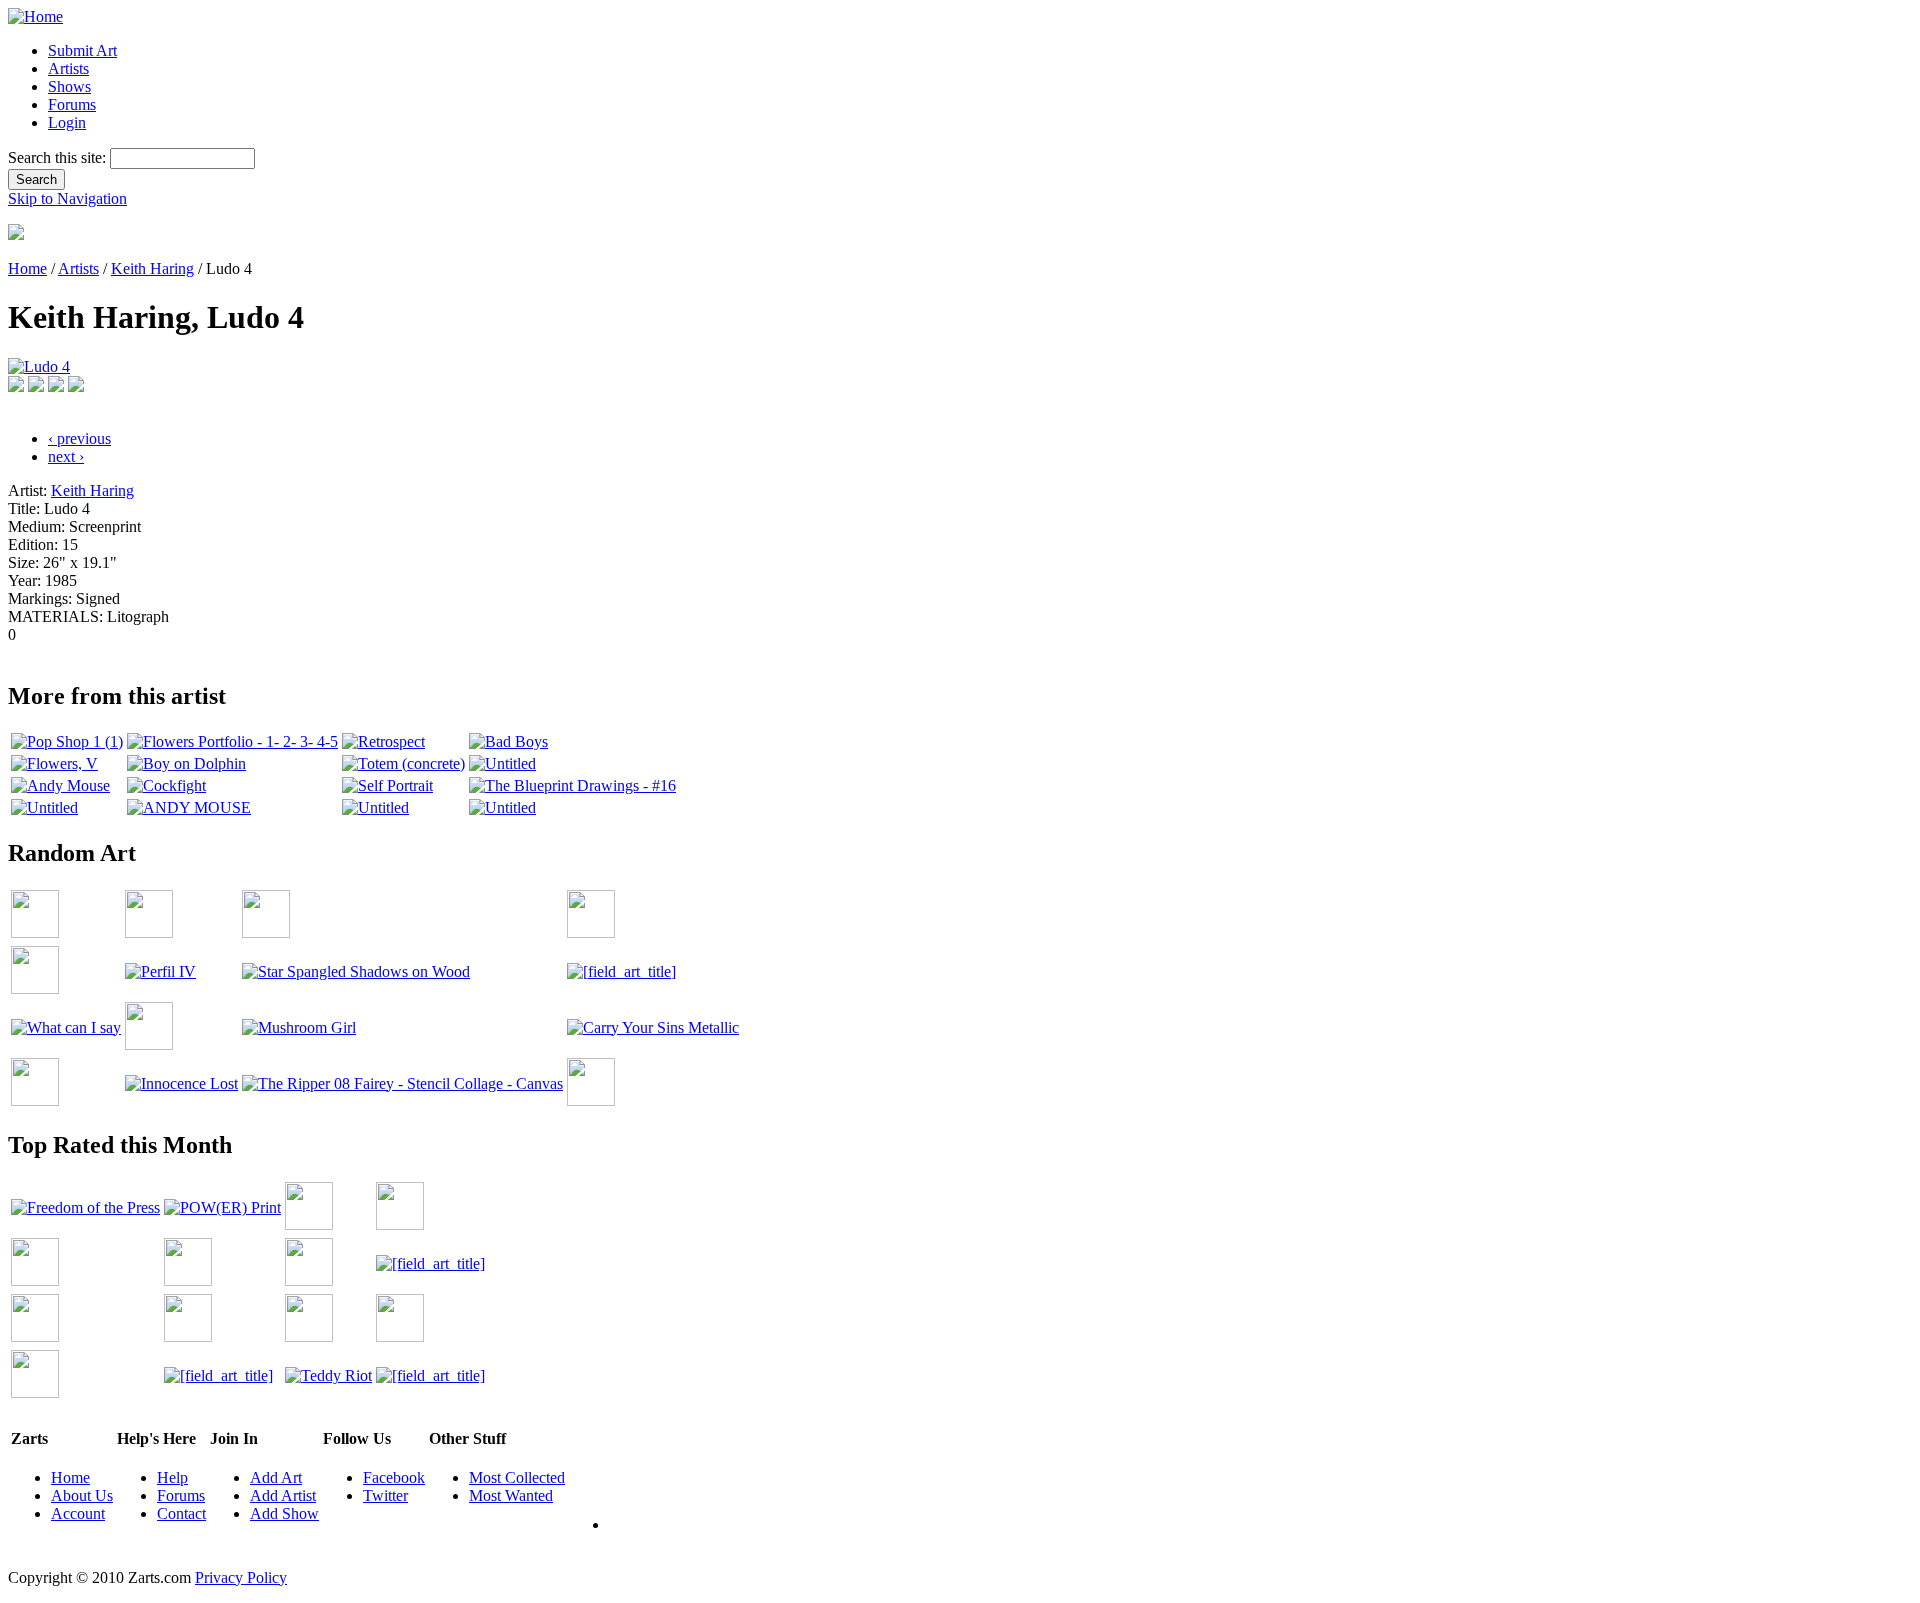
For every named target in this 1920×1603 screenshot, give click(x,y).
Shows (69, 86)
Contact (181, 1513)
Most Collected (517, 1477)
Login (67, 122)
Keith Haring (152, 268)
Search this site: (59, 157)
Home (27, 268)
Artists (68, 68)
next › (66, 456)
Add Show (284, 1513)
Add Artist (283, 1495)
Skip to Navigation (67, 198)
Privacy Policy (241, 1577)
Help (172, 1477)
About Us (82, 1495)
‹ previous (79, 438)
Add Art (276, 1477)
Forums (72, 104)
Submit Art (82, 50)
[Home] (35, 16)
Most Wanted (511, 1495)
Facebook (394, 1477)
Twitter (385, 1495)
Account (78, 1513)
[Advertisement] (372, 651)
